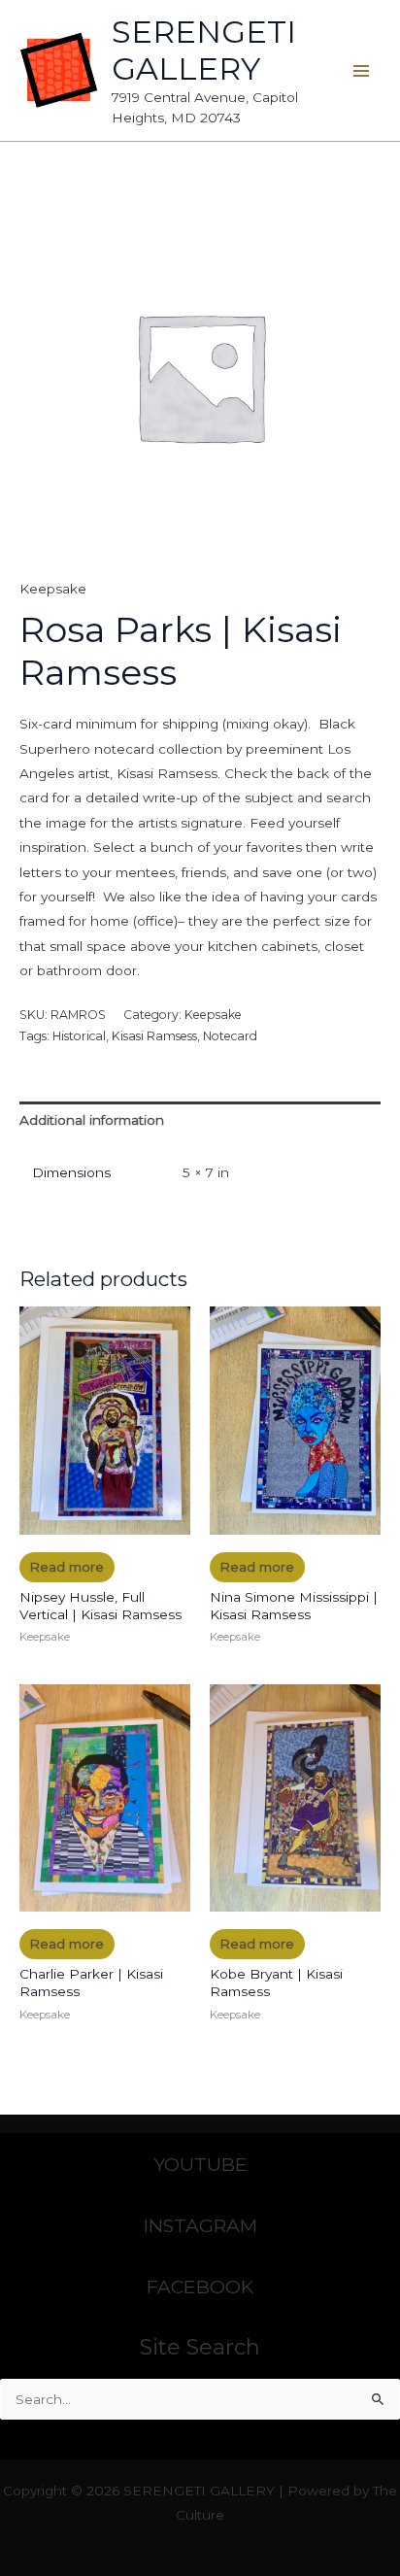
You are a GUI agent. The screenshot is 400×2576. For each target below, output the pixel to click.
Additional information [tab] (92, 1120)
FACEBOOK (200, 2287)
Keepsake (53, 589)
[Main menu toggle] (362, 70)
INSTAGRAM (200, 2225)
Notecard (230, 1036)
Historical (79, 1036)
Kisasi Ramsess (154, 1036)
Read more (67, 1567)
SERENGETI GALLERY (204, 50)
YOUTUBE (200, 2164)
